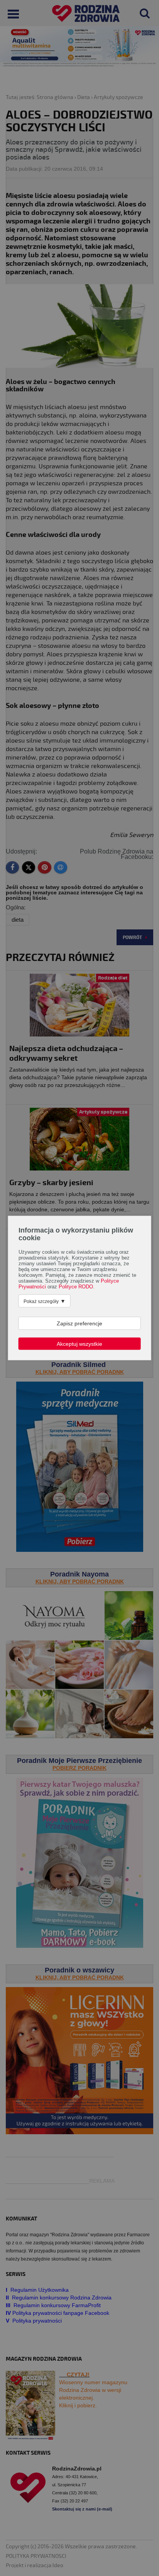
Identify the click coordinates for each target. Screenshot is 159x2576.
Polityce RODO (76, 1287)
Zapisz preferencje (79, 1323)
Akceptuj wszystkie (79, 1344)
